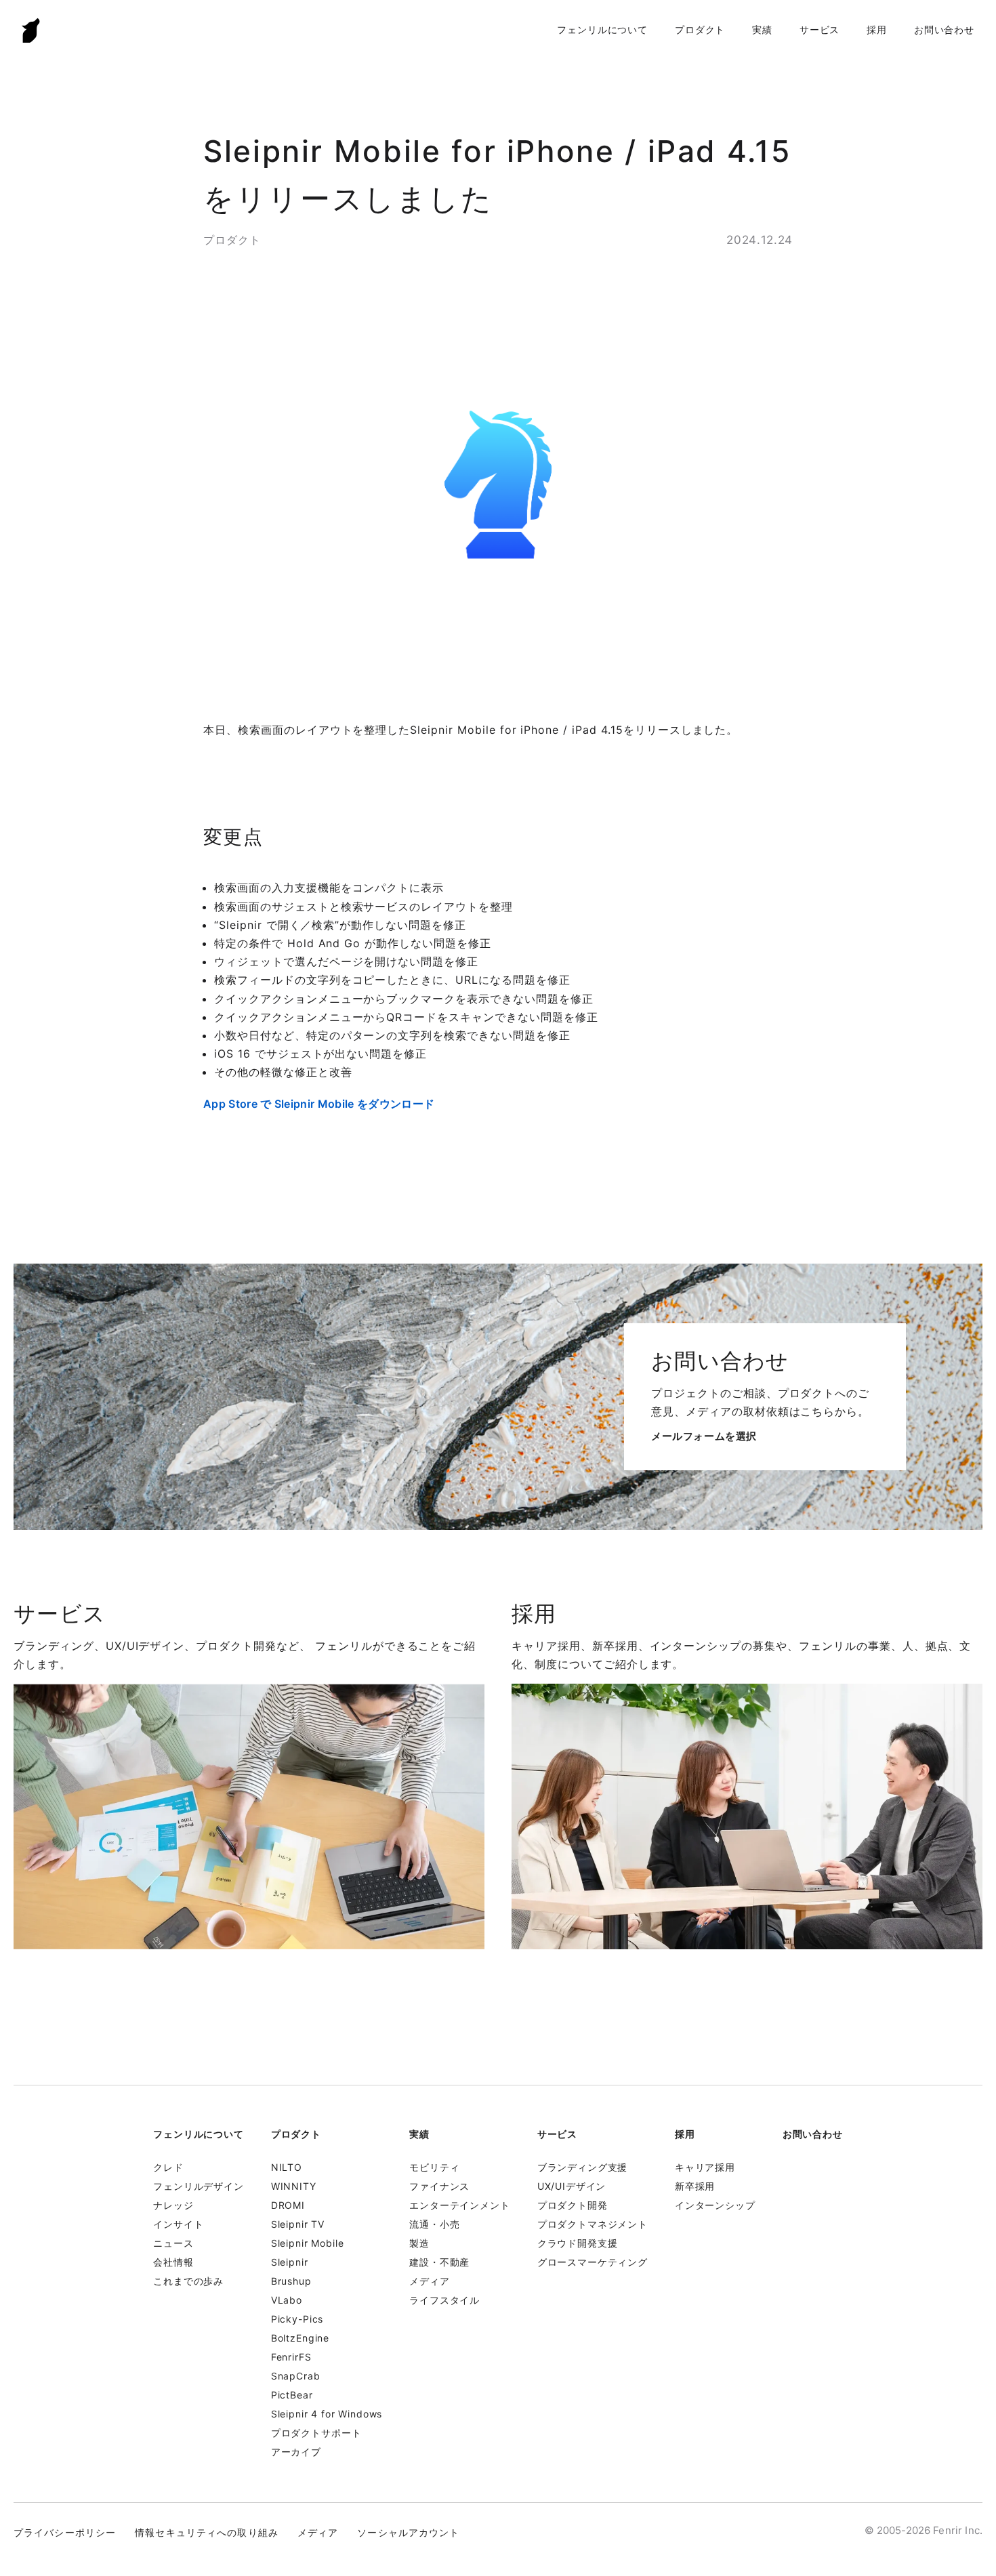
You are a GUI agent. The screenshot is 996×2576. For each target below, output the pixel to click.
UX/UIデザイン (572, 2186)
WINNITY (294, 2186)
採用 (877, 29)
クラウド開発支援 (578, 2243)
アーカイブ (296, 2452)
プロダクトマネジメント (593, 2224)
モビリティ (434, 2167)
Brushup (291, 2281)
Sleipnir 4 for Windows (327, 2414)
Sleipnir (290, 2262)
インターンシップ (715, 2205)
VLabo (287, 2300)
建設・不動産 (439, 2262)
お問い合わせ (944, 29)
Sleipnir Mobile (308, 2243)
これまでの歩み (188, 2281)
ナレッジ (173, 2205)
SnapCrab (296, 2376)
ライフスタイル (444, 2300)
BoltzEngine (300, 2338)
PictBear (292, 2395)
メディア (429, 2281)
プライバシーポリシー (65, 2532)
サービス (819, 29)
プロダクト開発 (573, 2205)
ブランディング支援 (583, 2167)
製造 (419, 2243)
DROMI (288, 2205)
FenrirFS (291, 2357)
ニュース (173, 2243)
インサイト (178, 2224)
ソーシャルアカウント (408, 2532)
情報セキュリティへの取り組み (207, 2532)
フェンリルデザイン (199, 2186)
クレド (168, 2167)
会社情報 (173, 2262)
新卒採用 (695, 2186)
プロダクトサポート (316, 2433)
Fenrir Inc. (31, 30)
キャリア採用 (705, 2167)
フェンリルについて (602, 29)
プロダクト (700, 29)
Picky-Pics (297, 2319)
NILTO (287, 2167)
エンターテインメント (459, 2205)
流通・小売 (434, 2224)
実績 (762, 29)
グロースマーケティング (593, 2262)
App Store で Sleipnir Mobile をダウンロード (319, 1104)
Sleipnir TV (298, 2224)
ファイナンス (439, 2186)
